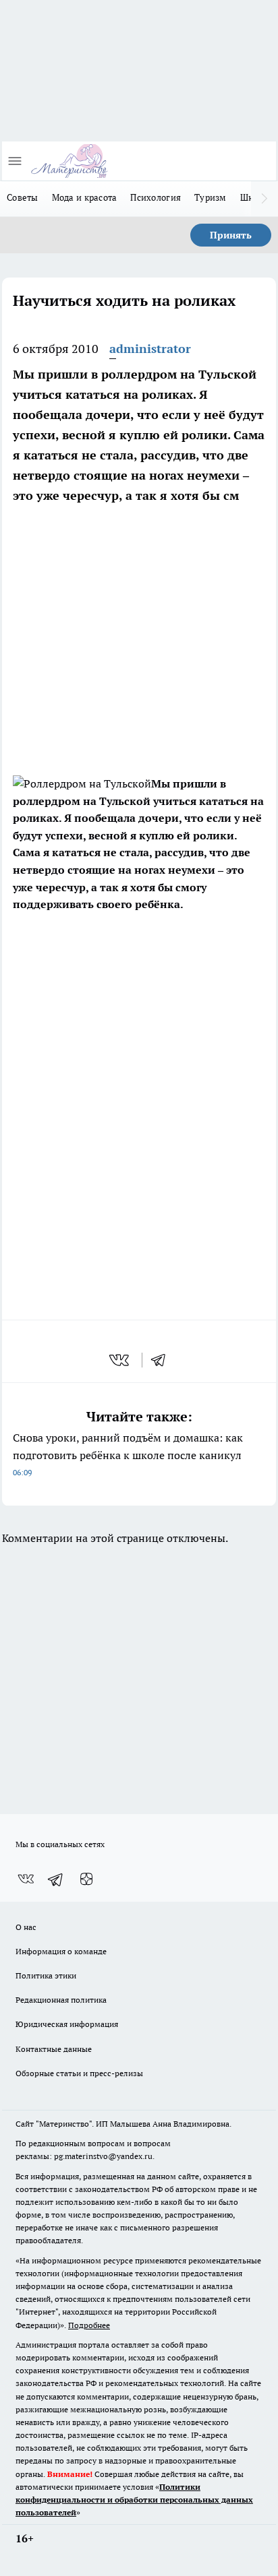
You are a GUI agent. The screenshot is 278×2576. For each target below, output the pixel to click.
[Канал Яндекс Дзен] (86, 1879)
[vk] (120, 1360)
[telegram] (163, 1360)
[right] (265, 199)
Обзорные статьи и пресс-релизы (79, 2073)
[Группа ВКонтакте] (26, 1879)
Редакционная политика (61, 2000)
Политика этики (46, 1975)
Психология (156, 197)
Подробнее (89, 2325)
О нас (26, 1927)
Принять (231, 235)
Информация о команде (61, 1951)
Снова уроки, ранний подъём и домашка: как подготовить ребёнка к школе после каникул (128, 1454)
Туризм (211, 197)
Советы (23, 197)
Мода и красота (85, 197)
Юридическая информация (67, 2024)
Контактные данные (54, 2049)
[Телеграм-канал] (56, 1879)
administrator (150, 349)
